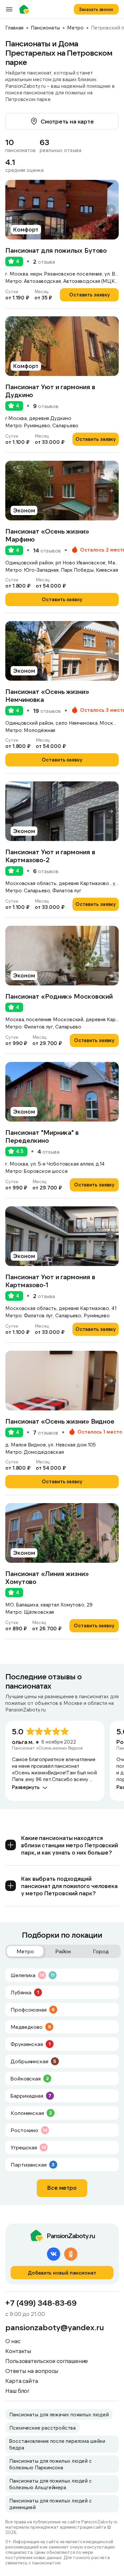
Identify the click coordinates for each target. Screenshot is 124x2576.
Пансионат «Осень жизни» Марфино (47, 535)
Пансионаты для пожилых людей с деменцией (51, 2504)
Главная (14, 27)
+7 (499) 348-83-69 (41, 2303)
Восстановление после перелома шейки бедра (57, 2444)
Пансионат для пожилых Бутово (56, 250)
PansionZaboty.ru (26, 9)
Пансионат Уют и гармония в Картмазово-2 (50, 856)
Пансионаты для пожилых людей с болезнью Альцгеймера (51, 2484)
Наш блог (17, 2391)
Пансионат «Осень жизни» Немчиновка (47, 695)
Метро (75, 27)
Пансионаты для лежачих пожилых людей (59, 2414)
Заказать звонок (96, 9)
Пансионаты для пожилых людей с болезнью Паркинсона (51, 2464)
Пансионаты (45, 27)
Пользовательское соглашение (47, 2361)
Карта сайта (22, 2381)
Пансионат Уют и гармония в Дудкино (50, 391)
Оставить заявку (89, 294)
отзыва (44, 262)
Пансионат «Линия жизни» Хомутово (47, 1577)
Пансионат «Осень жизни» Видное (60, 1421)
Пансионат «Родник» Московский (59, 996)
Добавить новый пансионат (62, 2273)
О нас (13, 2341)
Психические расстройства (42, 2428)
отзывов (46, 406)
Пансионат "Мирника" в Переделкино (42, 1136)
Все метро (62, 2187)
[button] (111, 210)
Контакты (18, 2351)
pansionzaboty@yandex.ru (55, 2327)
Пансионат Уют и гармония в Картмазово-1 (50, 1281)
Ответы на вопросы (32, 2371)
